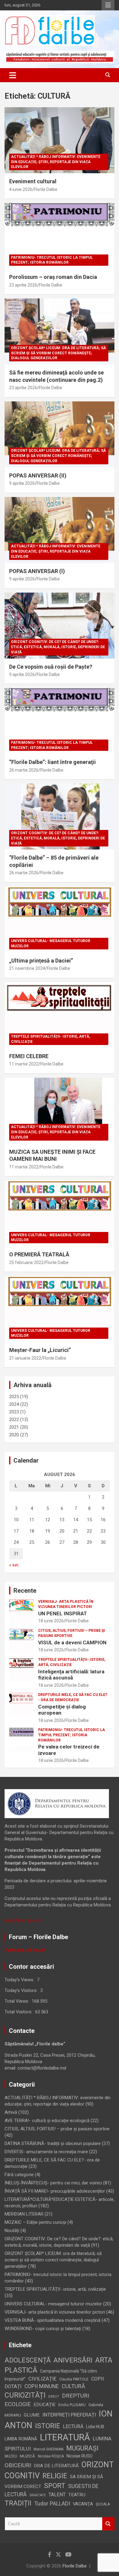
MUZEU (11, 2456)
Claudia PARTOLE (74, 2379)
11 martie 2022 (24, 1064)
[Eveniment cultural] (60, 140)
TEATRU (77, 2495)
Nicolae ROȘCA (51, 2456)
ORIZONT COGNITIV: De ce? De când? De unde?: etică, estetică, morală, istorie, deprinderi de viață (58, 647)
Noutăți (12, 2231)
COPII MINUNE (42, 2386)
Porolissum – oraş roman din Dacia (53, 277)
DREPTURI (76, 2396)
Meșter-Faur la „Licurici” (40, 1350)
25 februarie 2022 (26, 1262)
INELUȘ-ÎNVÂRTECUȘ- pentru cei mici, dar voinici (53, 2183)
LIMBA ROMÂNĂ (21, 2439)
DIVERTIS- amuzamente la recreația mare (46, 2152)
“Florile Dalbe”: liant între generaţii (52, 762)
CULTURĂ (73, 2386)
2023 (14, 1412)
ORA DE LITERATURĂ (56, 2466)
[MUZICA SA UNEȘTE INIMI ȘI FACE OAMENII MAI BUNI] (60, 1111)
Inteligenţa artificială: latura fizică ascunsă (71, 1675)
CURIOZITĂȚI (25, 2395)
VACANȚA (83, 2504)
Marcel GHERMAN (49, 2449)
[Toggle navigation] (13, 75)
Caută (108, 2524)
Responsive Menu (108, 5)
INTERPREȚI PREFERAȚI (69, 2415)
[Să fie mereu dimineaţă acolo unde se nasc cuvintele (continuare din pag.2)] (60, 332)
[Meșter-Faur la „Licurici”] (60, 1309)
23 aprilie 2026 (23, 285)
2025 (14, 1397)
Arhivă (11, 2112)
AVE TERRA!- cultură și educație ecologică (47, 2121)
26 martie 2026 (24, 770)
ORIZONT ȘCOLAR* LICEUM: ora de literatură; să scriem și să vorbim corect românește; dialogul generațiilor (58, 353)
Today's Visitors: (22, 1990)
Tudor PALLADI (52, 2503)
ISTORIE (48, 2426)
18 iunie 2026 (51, 1621)
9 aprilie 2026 (22, 483)
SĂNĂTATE (38, 2495)
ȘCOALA (103, 2504)
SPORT (55, 2486)
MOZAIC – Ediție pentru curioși (35, 2222)
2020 (14, 1435)
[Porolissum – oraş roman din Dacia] (60, 236)
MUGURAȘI (82, 2448)
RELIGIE (55, 2476)
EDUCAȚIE (45, 2405)
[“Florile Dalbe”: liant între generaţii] (60, 721)
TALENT (57, 2495)
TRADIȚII (18, 2503)
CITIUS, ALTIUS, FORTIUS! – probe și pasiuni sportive (72, 1633)
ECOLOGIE (18, 2404)
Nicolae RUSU (79, 2456)
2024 (14, 1404)
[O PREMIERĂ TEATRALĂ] (60, 1213)
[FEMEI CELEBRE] (60, 1015)
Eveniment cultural (33, 181)
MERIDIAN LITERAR (24, 2214)
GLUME (32, 2415)
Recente (25, 1591)
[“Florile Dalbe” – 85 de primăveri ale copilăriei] (60, 817)
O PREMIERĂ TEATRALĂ (39, 1254)
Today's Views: (20, 1980)
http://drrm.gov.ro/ (23, 1920)
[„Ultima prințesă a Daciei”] (60, 919)
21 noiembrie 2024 (27, 968)
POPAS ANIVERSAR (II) (38, 475)
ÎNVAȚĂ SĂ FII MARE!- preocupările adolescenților (55, 2191)
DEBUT (54, 2397)
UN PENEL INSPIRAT (63, 1613)
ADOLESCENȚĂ (28, 2360)
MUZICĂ (27, 2456)
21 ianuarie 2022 (25, 1358)
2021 (14, 1427)
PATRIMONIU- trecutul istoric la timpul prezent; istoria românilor (52, 260)
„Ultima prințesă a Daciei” (41, 961)
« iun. (14, 1565)
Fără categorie (19, 2175)
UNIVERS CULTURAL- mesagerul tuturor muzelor (51, 943)
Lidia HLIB (95, 2427)
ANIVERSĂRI (73, 2360)
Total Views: (17, 2001)
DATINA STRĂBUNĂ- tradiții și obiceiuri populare (53, 2143)
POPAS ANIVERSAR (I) (37, 571)
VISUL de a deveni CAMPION (72, 1642)
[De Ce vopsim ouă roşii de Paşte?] (60, 625)
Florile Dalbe (46, 189)
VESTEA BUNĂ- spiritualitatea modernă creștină (52, 2320)
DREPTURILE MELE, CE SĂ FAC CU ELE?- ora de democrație (73, 1697)
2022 (14, 1420)
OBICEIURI (18, 2465)
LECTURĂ (73, 2426)
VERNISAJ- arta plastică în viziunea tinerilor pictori (66, 1604)
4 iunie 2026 (21, 189)
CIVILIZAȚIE (42, 2379)
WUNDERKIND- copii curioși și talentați (43, 2329)
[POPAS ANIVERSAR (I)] (60, 530)
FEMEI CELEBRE (29, 1056)
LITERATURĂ (65, 2437)
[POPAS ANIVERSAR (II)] (60, 434)
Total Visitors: (19, 2012)
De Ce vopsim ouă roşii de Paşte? (51, 667)
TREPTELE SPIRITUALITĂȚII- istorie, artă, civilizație (50, 1039)
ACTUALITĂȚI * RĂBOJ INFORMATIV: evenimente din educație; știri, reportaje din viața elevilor (56, 162)
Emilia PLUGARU (72, 2405)
